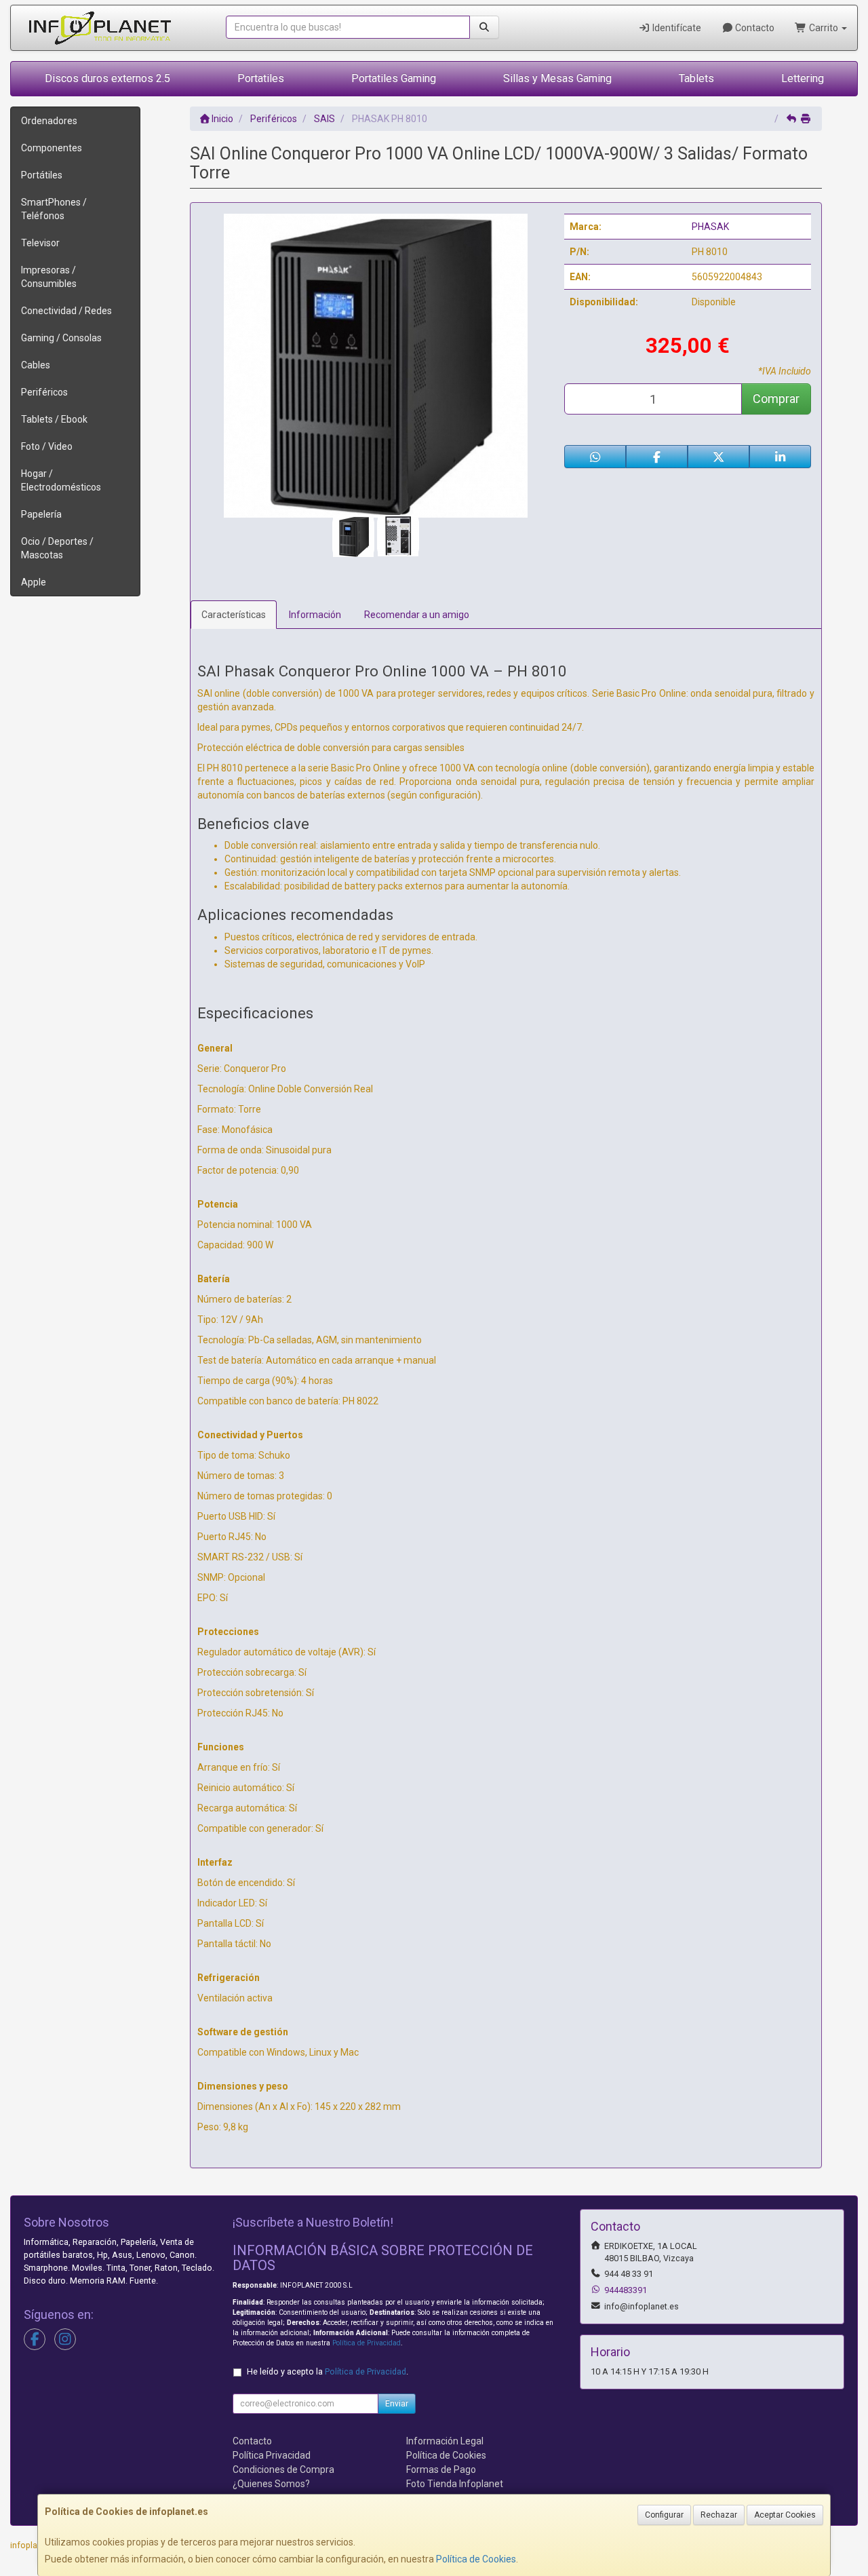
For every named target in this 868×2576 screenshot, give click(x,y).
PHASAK (710, 227)
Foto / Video (47, 446)
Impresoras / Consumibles (49, 277)
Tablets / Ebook (54, 419)
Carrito (824, 28)
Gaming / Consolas (61, 338)
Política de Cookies (476, 2559)
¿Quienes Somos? (271, 2484)
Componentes (52, 148)
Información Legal (445, 2441)
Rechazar (719, 2515)
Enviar (397, 2404)
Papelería (41, 514)
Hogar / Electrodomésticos (61, 480)
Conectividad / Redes (66, 311)
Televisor (40, 243)
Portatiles (261, 78)
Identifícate (676, 28)
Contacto (754, 28)
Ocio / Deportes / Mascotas (57, 548)
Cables (36, 365)
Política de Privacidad (367, 2343)
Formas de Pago (441, 2469)
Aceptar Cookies (785, 2515)
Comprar (776, 399)
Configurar (664, 2515)
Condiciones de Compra (283, 2469)
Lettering (803, 78)
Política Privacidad (272, 2455)
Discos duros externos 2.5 (107, 78)
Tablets (696, 78)
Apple (34, 582)
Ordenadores (49, 121)
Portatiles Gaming (394, 78)
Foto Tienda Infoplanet (455, 2484)
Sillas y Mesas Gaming (557, 78)
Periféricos (44, 392)
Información (315, 615)
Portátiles (42, 175)
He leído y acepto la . (328, 2371)
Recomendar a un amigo (417, 615)
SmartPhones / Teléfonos (54, 209)
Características (234, 615)
